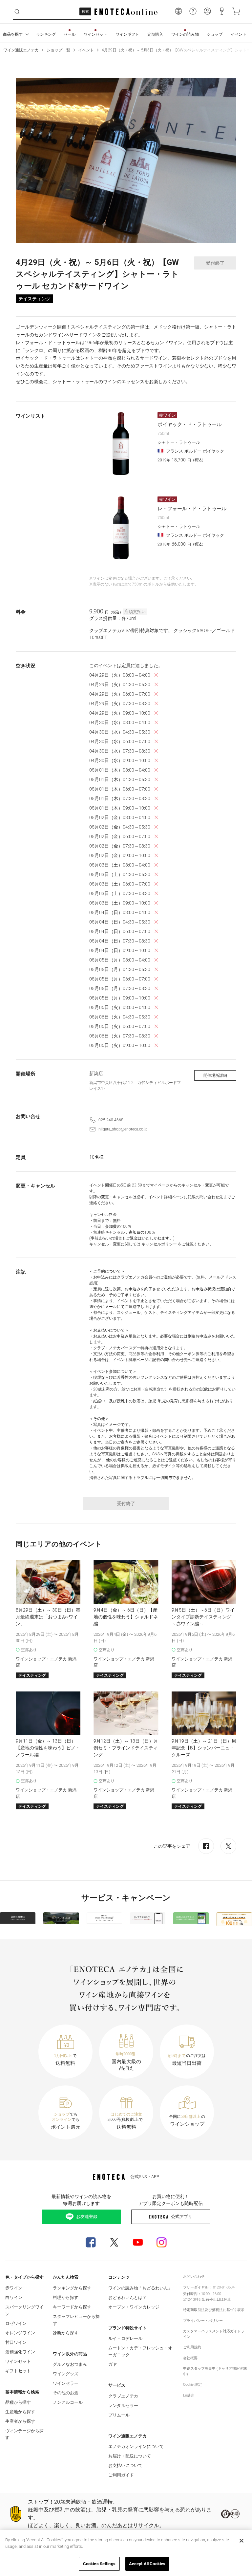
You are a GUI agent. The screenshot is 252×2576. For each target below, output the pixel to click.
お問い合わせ (194, 2277)
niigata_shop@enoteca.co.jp (123, 1129)
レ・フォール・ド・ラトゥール (192, 509)
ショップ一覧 (58, 50)
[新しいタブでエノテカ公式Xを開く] (114, 2242)
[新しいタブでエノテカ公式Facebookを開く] (91, 2242)
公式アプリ (182, 2217)
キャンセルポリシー (159, 1244)
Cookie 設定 (192, 2385)
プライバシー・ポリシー (203, 2321)
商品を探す (13, 34)
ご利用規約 (192, 2347)
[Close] (241, 2541)
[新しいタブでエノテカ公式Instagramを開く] (161, 2242)
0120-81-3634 (224, 2287)
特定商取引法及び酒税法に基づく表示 (214, 2310)
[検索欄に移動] (17, 12)
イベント (86, 50)
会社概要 (190, 2358)
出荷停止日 (211, 2299)
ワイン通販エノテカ (21, 50)
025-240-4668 (111, 1120)
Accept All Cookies (147, 2564)
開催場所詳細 (215, 1075)
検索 (85, 12)
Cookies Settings (99, 2564)
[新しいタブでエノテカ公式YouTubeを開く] (138, 2242)
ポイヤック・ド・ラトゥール (189, 424)
